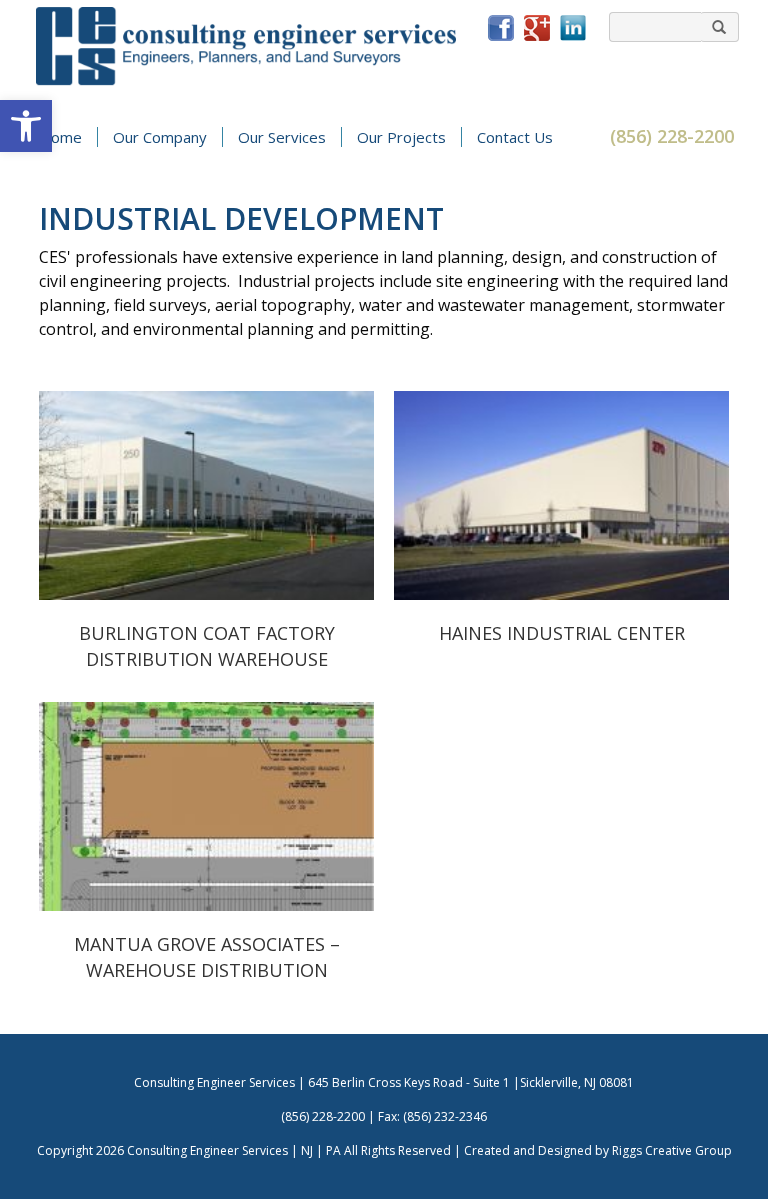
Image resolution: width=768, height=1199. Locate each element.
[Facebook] (501, 26)
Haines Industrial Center (562, 496)
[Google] (537, 26)
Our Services (282, 137)
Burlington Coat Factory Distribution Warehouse (207, 496)
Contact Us (515, 137)
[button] (26, 126)
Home (60, 137)
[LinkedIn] (573, 26)
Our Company (160, 137)
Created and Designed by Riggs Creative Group (598, 1150)
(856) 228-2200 (672, 136)
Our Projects (401, 137)
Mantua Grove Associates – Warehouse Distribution (207, 807)
